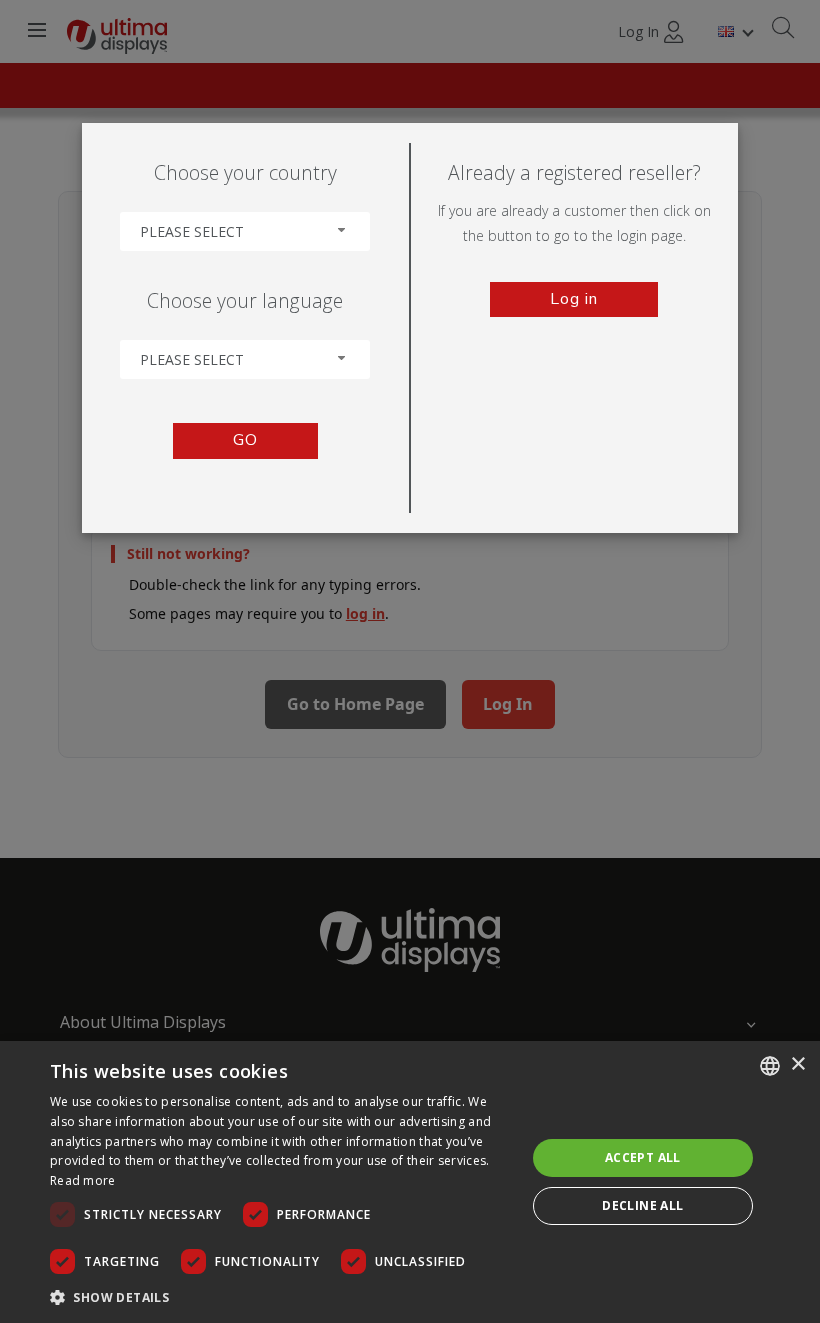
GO (245, 440)
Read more (83, 1180)
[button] (281, 1296)
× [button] (797, 1064)
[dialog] (410, 1182)
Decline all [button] (642, 1205)
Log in (574, 299)
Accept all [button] (643, 1157)
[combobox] (245, 231)
